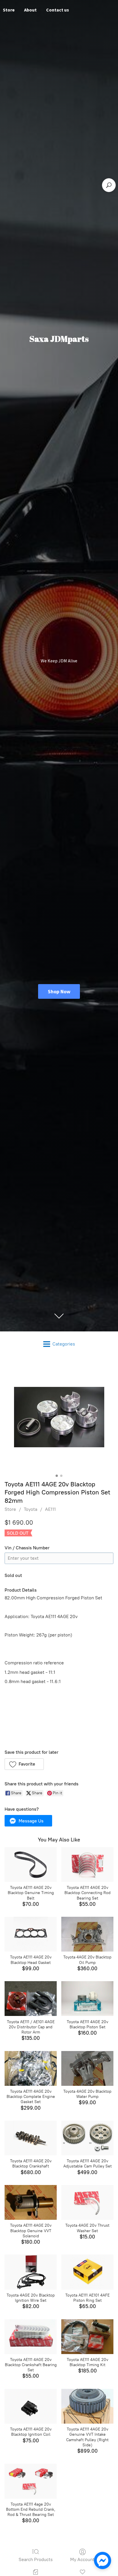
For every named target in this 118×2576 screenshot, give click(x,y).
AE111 (50, 1509)
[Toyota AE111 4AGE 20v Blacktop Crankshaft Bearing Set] (31, 2337)
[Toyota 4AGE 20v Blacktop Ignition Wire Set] (31, 2272)
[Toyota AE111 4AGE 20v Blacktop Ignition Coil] (31, 2406)
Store (10, 1509)
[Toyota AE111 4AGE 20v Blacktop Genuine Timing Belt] (31, 1865)
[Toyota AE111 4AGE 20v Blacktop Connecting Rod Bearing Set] (87, 1865)
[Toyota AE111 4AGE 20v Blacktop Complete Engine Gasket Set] (31, 2068)
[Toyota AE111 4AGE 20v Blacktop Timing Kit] (87, 2337)
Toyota (31, 1509)
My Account (82, 2559)
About (30, 10)
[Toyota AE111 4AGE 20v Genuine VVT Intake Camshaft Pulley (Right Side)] (87, 2406)
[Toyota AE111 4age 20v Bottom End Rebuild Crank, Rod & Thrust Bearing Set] (31, 2481)
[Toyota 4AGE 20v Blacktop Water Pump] (87, 2068)
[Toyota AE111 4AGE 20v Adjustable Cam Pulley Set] (87, 2138)
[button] (24, 1764)
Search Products (36, 2559)
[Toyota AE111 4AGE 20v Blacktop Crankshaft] (31, 2138)
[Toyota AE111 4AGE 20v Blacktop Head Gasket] (31, 1934)
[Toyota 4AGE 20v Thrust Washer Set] (87, 2202)
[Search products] (109, 185)
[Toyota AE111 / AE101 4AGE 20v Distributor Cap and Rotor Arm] (31, 1999)
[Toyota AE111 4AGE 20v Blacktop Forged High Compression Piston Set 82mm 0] (59, 1417)
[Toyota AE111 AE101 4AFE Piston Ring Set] (87, 2272)
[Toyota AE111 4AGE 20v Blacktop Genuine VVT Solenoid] (31, 2202)
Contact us (58, 10)
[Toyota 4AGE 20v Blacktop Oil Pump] (87, 1934)
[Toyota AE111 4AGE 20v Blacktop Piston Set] (87, 1999)
